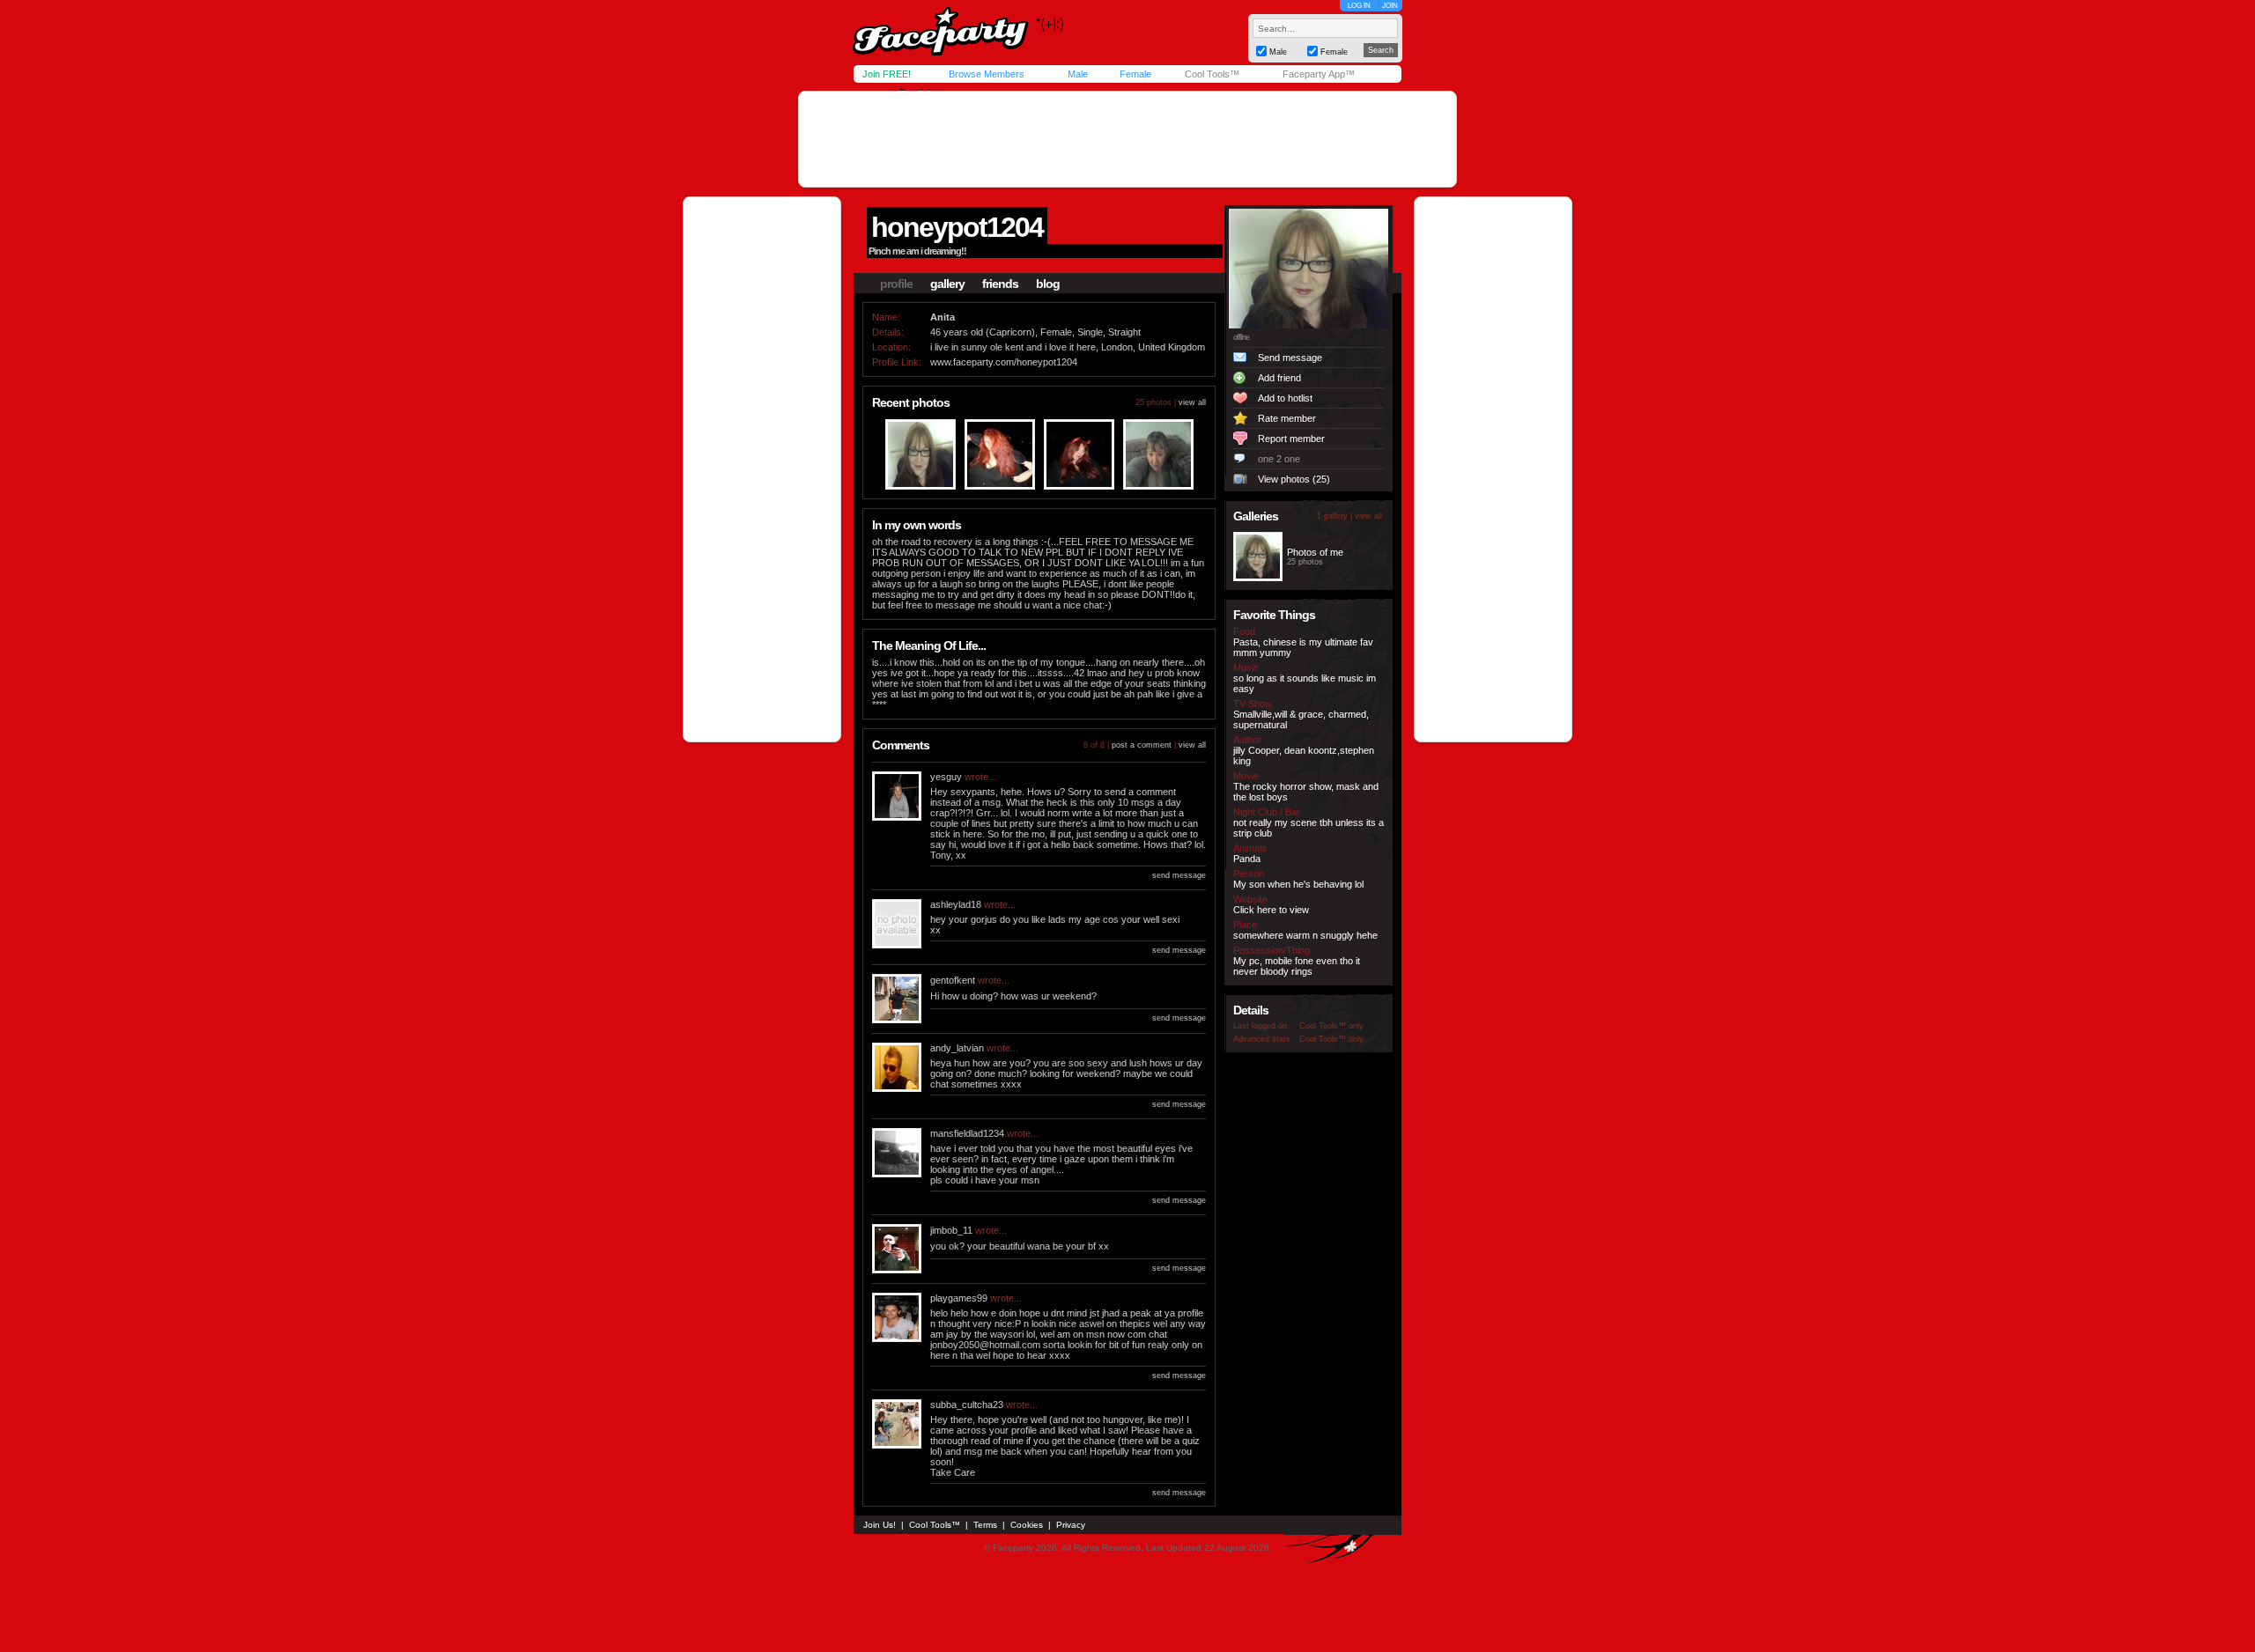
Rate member (1287, 418)
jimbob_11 (951, 1230)
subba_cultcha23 (967, 1405)
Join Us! (880, 1525)
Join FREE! (887, 74)
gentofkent (953, 980)
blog (1048, 284)
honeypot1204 (957, 227)
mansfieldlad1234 (967, 1133)
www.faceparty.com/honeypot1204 (1004, 362)
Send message (1290, 358)
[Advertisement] (1127, 139)
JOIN (1390, 6)
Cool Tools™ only (1331, 1026)
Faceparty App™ (1319, 74)
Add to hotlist (1285, 398)
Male (1078, 74)
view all (1192, 402)
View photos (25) (1294, 479)
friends (1000, 284)
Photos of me (1315, 552)
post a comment (1142, 745)
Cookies (1027, 1525)
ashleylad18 (956, 904)
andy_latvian (957, 1048)
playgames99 (959, 1298)
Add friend (1279, 378)
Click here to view (1271, 910)
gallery (947, 284)
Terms (985, 1525)
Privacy (1071, 1525)
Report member (1291, 439)
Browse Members (987, 74)
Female (1135, 74)
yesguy (946, 777)
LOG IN (1359, 6)
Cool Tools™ (1212, 74)
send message (1179, 875)
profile (896, 284)
